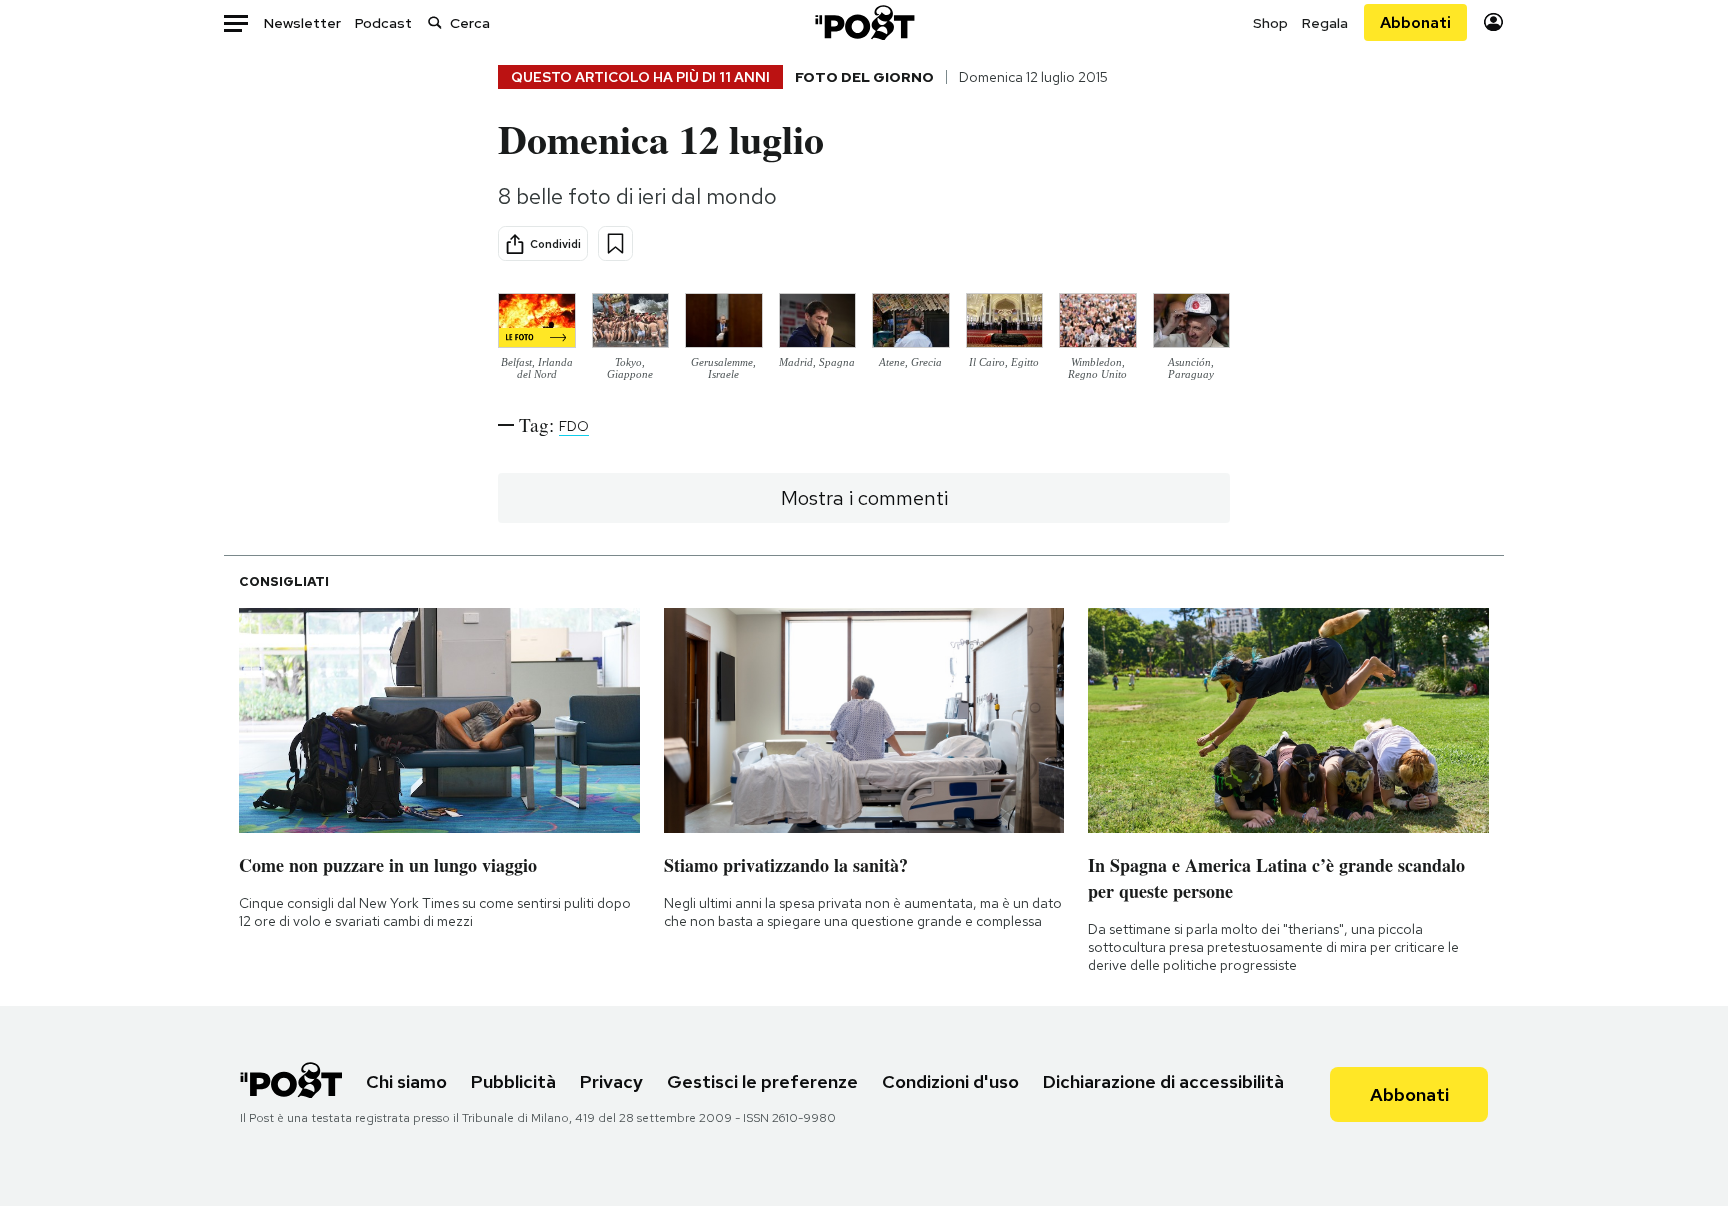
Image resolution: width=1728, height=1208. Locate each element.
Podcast (383, 23)
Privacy (611, 1081)
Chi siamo (406, 1081)
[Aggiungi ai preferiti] (615, 243)
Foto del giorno (864, 77)
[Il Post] (864, 22)
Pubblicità (513, 1081)
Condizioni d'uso (950, 1081)
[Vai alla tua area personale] (1493, 22)
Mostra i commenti (864, 498)
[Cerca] (435, 22)
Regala (1325, 23)
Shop (1270, 23)
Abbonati (1415, 22)
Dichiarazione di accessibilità (1163, 1081)
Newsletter (302, 23)
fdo (574, 426)
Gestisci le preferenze (762, 1081)
